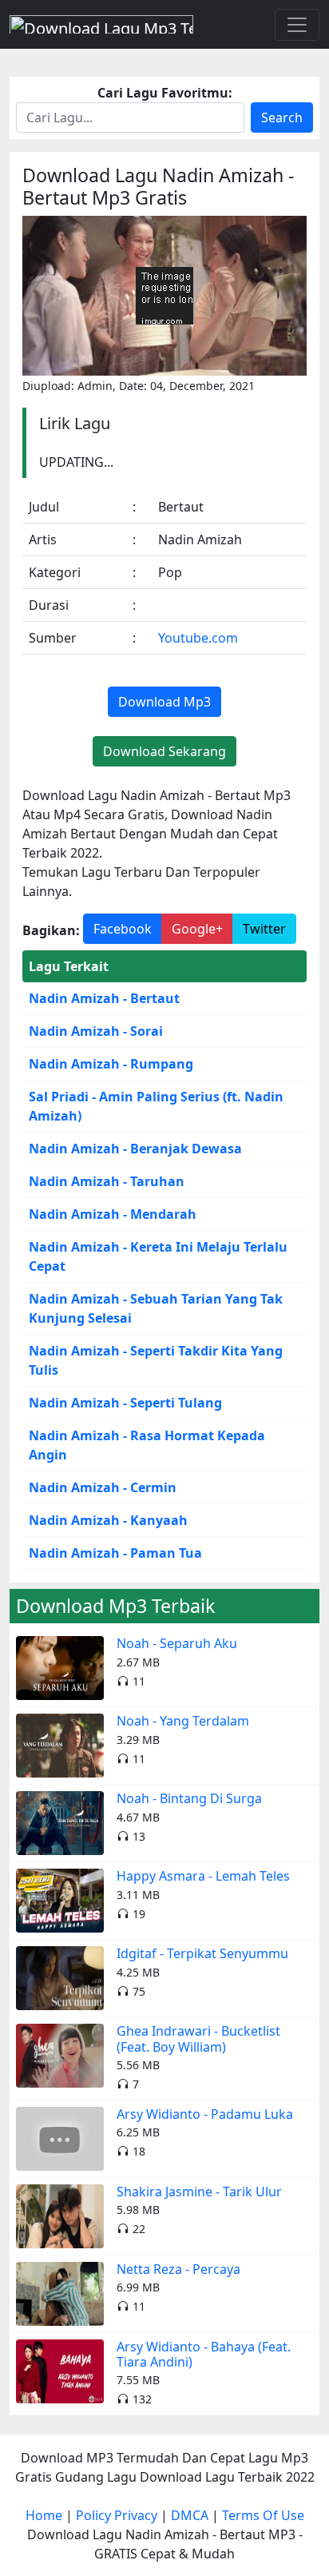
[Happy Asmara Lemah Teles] (60, 1900)
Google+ (197, 929)
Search (282, 117)
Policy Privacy (117, 2515)
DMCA (190, 2515)
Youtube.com (198, 638)
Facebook (123, 929)
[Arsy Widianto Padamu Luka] (60, 2137)
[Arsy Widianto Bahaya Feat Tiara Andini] (60, 2370)
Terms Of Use (263, 2515)
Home (44, 2515)
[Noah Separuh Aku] (60, 1667)
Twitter (264, 929)
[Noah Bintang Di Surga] (60, 1822)
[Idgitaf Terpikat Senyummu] (60, 1977)
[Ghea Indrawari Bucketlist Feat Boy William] (60, 2055)
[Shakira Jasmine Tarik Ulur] (60, 2215)
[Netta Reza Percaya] (60, 2292)
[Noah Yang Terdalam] (60, 1745)
